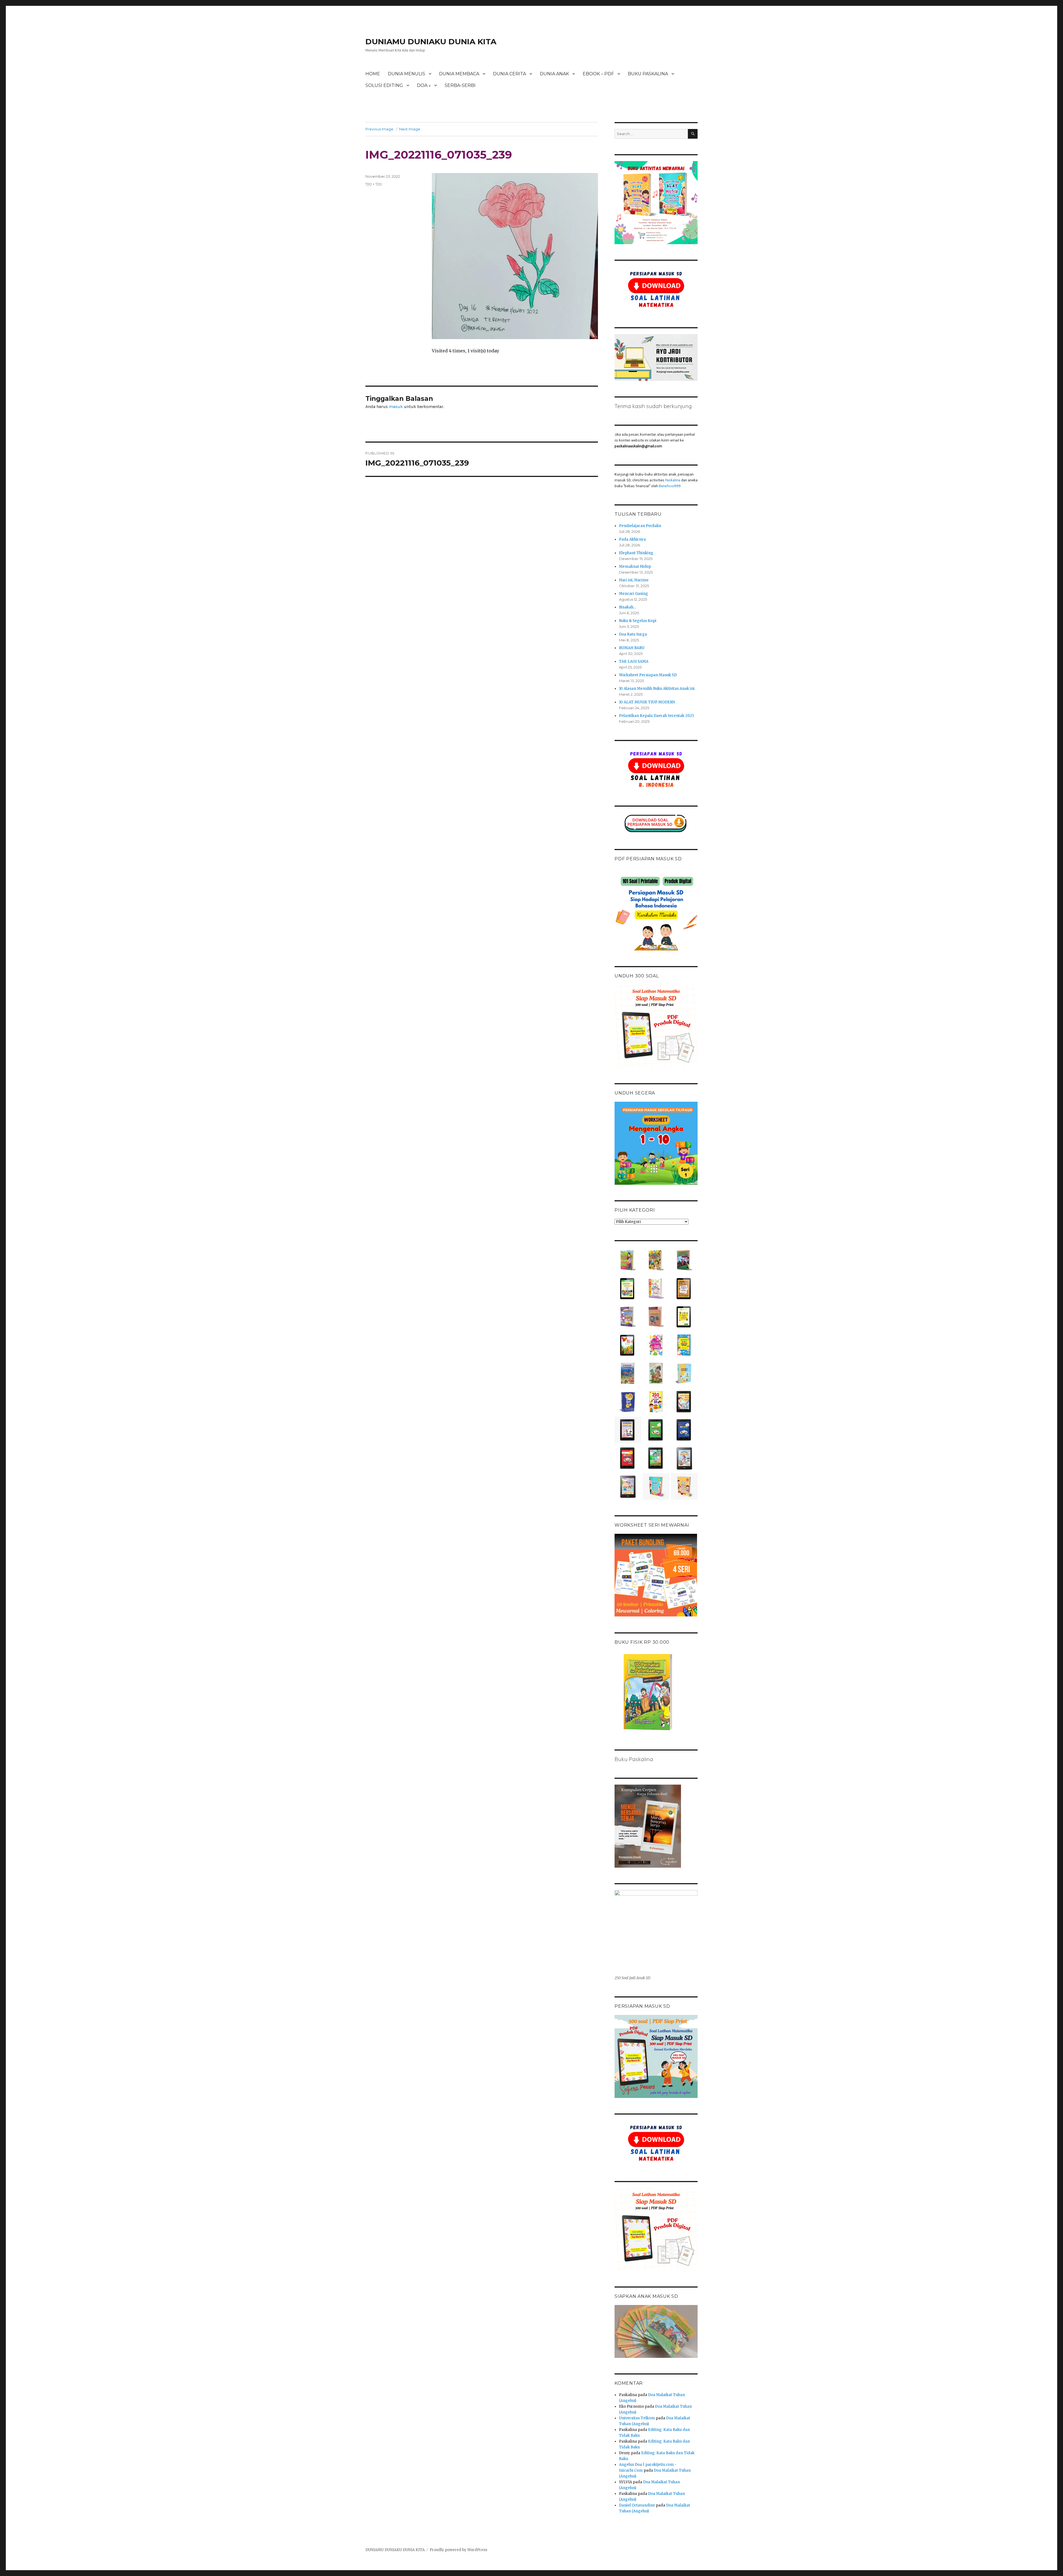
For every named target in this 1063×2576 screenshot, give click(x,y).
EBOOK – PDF (598, 74)
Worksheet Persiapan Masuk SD (648, 675)
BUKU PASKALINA (648, 74)
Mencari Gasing (634, 594)
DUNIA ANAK (554, 74)
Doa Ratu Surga (633, 634)
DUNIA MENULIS (407, 74)
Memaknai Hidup (635, 566)
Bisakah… (628, 607)
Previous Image (379, 129)
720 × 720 (374, 184)
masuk (396, 406)
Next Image (410, 129)
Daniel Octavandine (637, 2505)
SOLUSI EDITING (384, 85)
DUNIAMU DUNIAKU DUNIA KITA (431, 42)
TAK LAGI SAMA (634, 661)
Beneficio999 (670, 486)
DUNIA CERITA (509, 74)
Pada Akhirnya (632, 539)
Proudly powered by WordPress (458, 2550)
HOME (373, 74)
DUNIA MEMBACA (459, 74)
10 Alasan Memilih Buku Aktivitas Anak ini (657, 689)
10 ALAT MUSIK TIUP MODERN (647, 702)
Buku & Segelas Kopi (638, 621)
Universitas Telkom (637, 2418)
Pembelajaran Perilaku (640, 526)
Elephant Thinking (636, 553)
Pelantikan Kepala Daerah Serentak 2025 (656, 716)
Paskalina (673, 480)
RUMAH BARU (632, 648)
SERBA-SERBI (460, 85)
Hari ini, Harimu (634, 580)
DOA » (424, 85)
